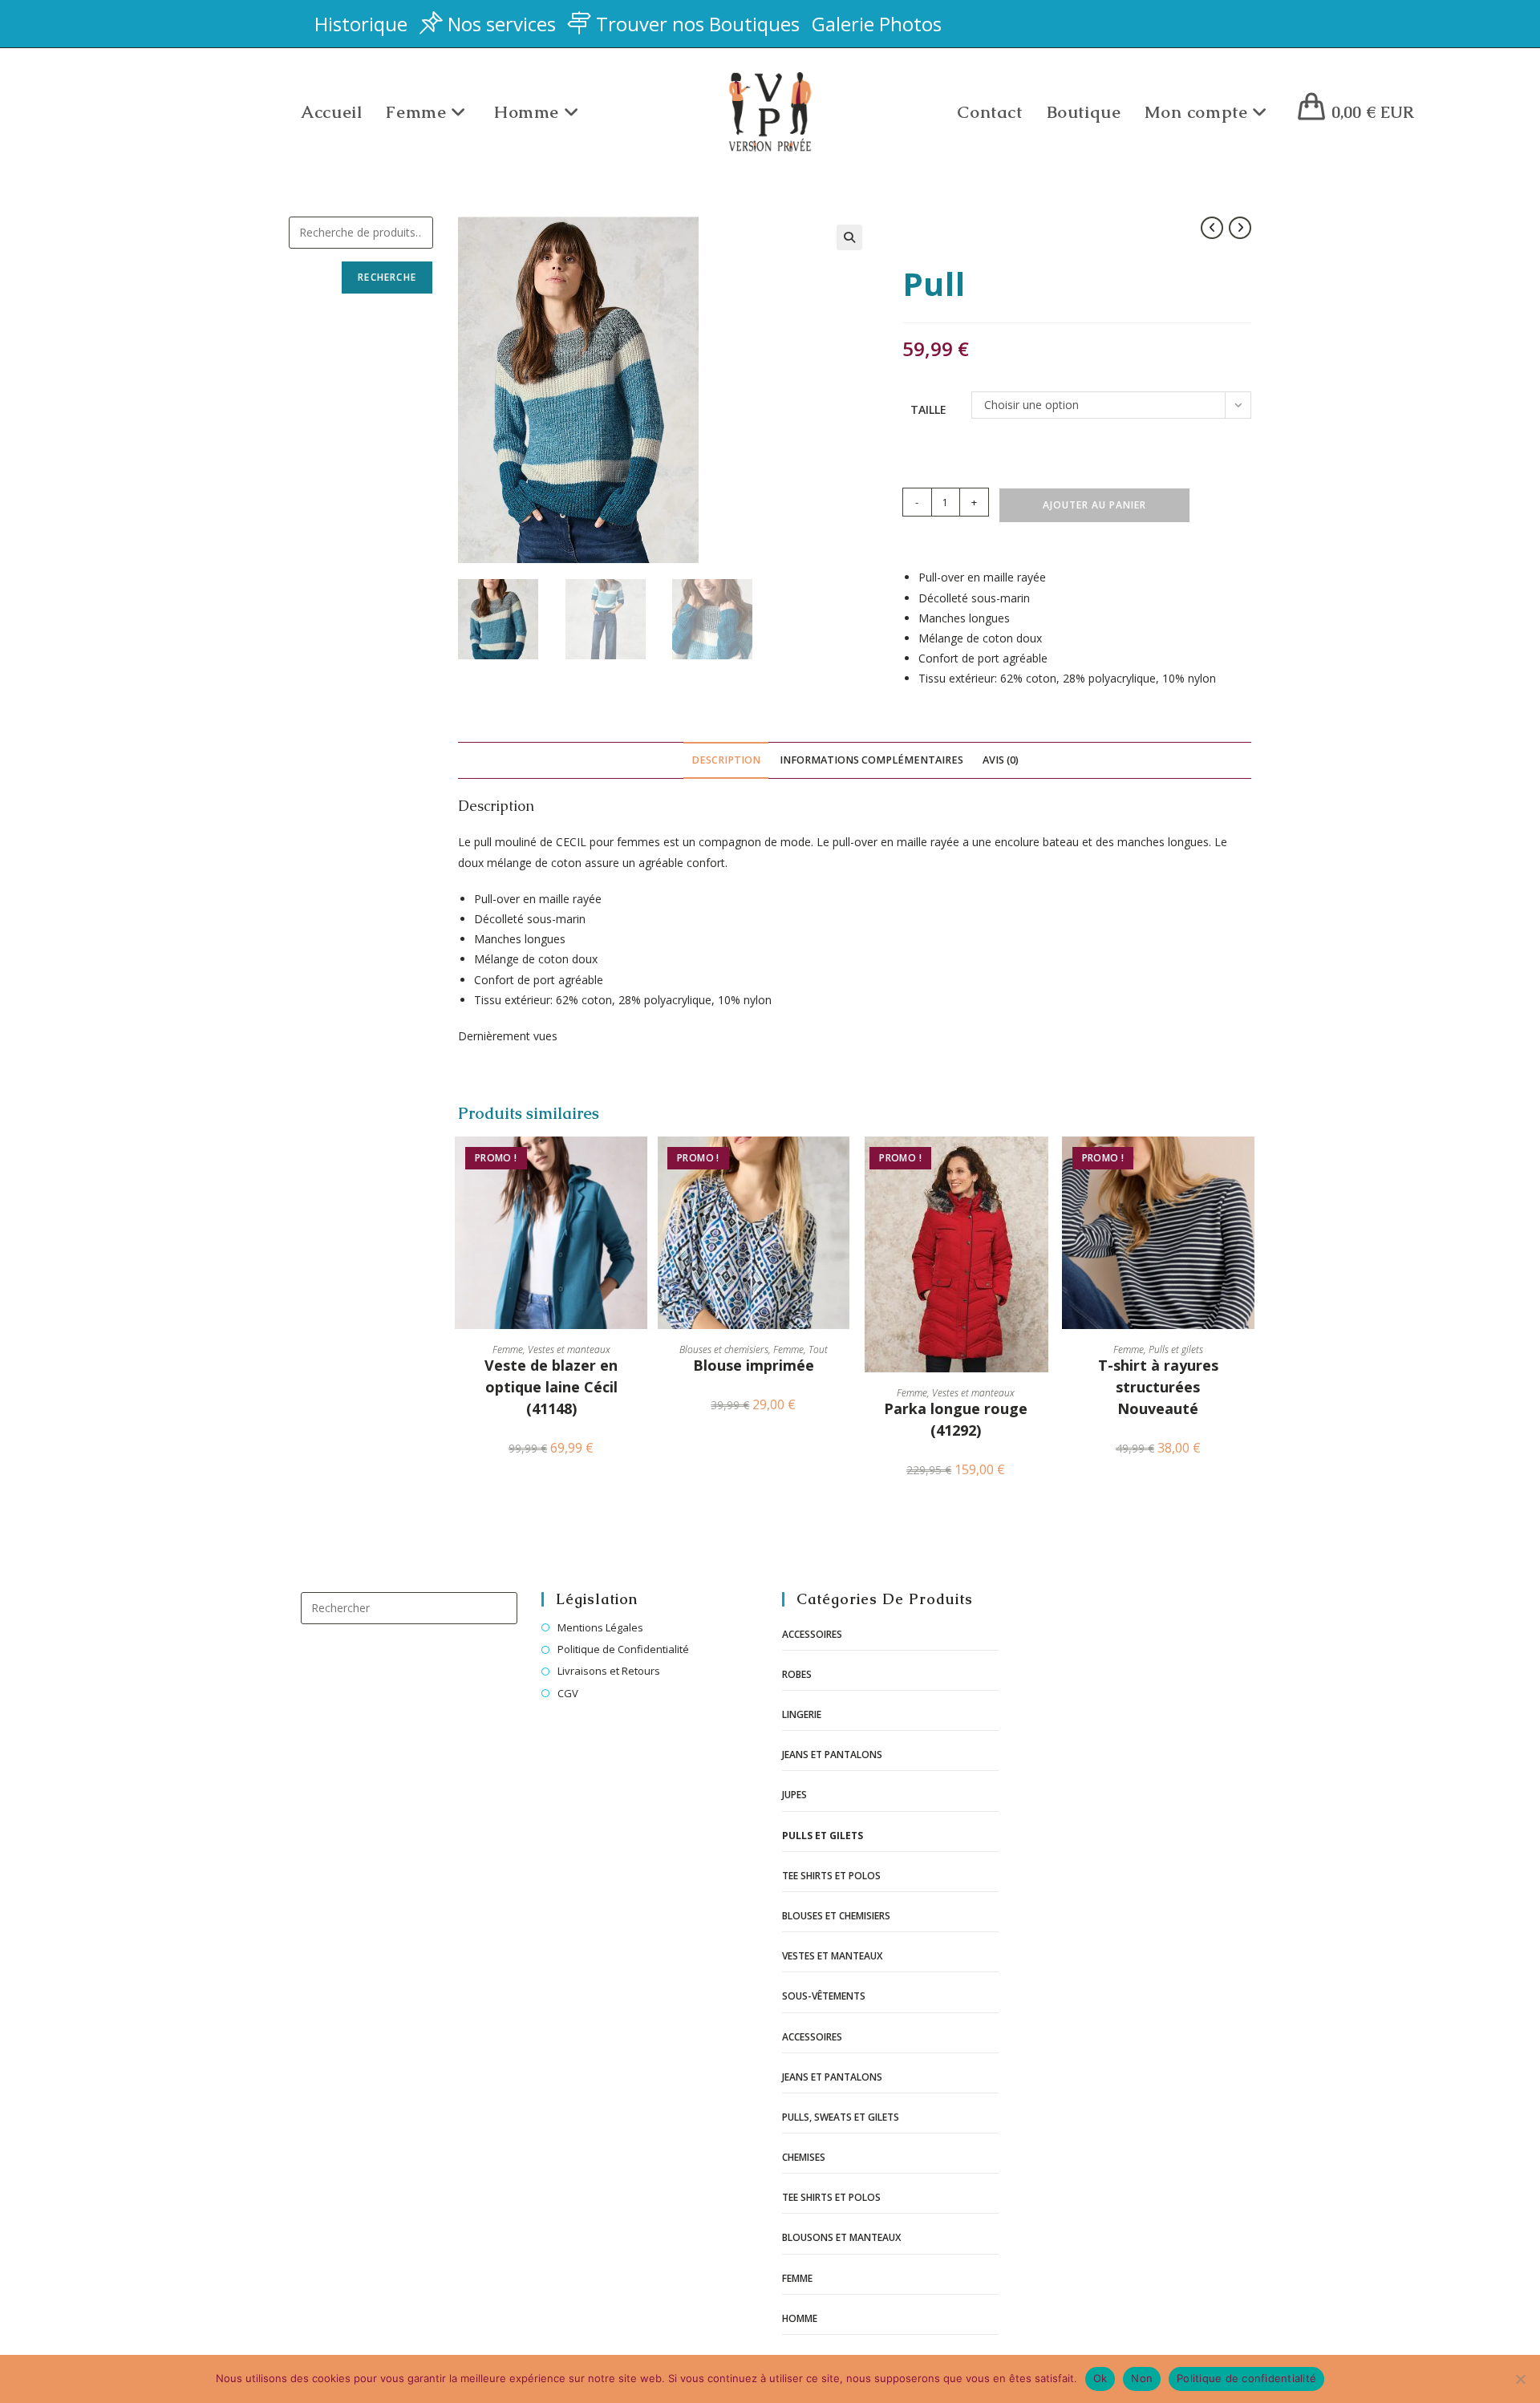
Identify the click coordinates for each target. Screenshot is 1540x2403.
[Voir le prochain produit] (1240, 228)
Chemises (804, 2157)
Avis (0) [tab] (1001, 760)
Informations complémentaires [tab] (871, 760)
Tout (818, 1349)
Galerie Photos (877, 24)
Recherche (387, 277)
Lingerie (802, 1714)
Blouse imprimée (754, 1365)
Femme (508, 1349)
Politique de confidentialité (1246, 2378)
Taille (928, 409)
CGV (568, 1693)
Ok (1100, 2378)
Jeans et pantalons (832, 1755)
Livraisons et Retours (609, 1671)
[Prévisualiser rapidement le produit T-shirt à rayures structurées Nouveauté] (1246, 1165)
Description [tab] (726, 760)
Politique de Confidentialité (623, 1649)
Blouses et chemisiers (724, 1349)
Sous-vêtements (824, 1996)
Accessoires (812, 1634)
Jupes (794, 1795)
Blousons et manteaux (841, 2237)
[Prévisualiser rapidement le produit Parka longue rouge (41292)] (1044, 1165)
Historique (361, 24)
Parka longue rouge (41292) (956, 1419)
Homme (800, 2318)
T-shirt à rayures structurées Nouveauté (1158, 1387)
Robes (797, 1674)
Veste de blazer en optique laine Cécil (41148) (551, 1387)
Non (1142, 2378)
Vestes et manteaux (569, 1349)
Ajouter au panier (1094, 505)
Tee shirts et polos (831, 1876)
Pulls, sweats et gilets (841, 2117)
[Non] (1520, 2379)
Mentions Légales (600, 1627)
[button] (849, 237)
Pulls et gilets (1176, 1349)
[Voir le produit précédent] (1212, 228)
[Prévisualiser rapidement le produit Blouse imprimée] (841, 1165)
